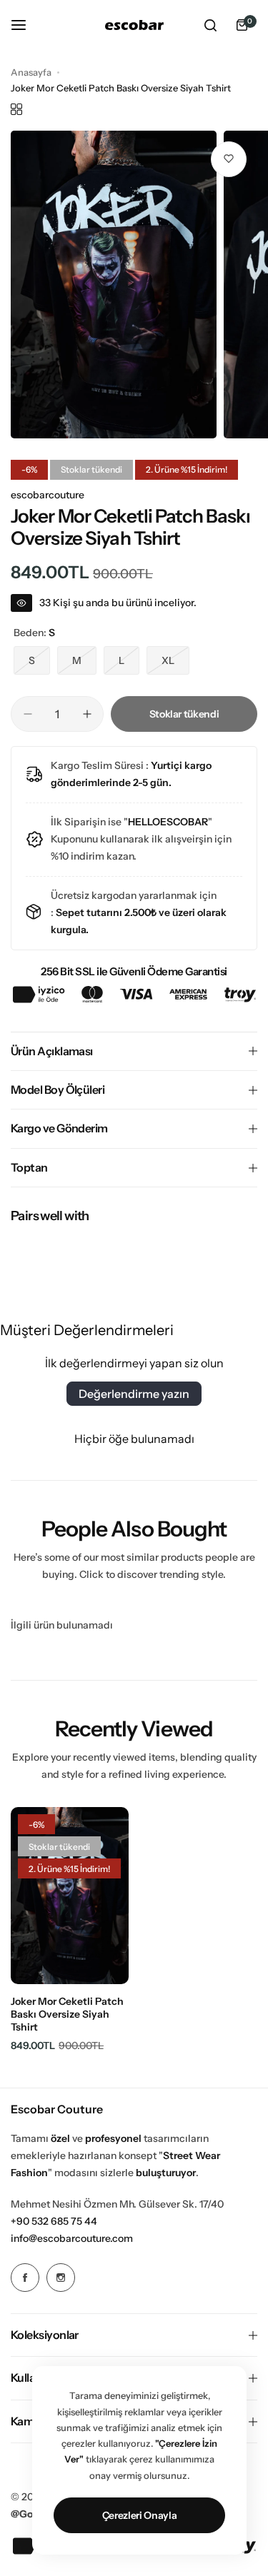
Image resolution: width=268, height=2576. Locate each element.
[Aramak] (210, 25)
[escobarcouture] (134, 25)
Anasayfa (31, 72)
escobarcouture (48, 495)
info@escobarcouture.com (72, 2238)
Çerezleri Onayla (140, 2515)
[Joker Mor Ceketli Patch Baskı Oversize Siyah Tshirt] (70, 1896)
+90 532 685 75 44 (54, 2221)
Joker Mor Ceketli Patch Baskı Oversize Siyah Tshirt (67, 2014)
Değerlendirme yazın (134, 1394)
